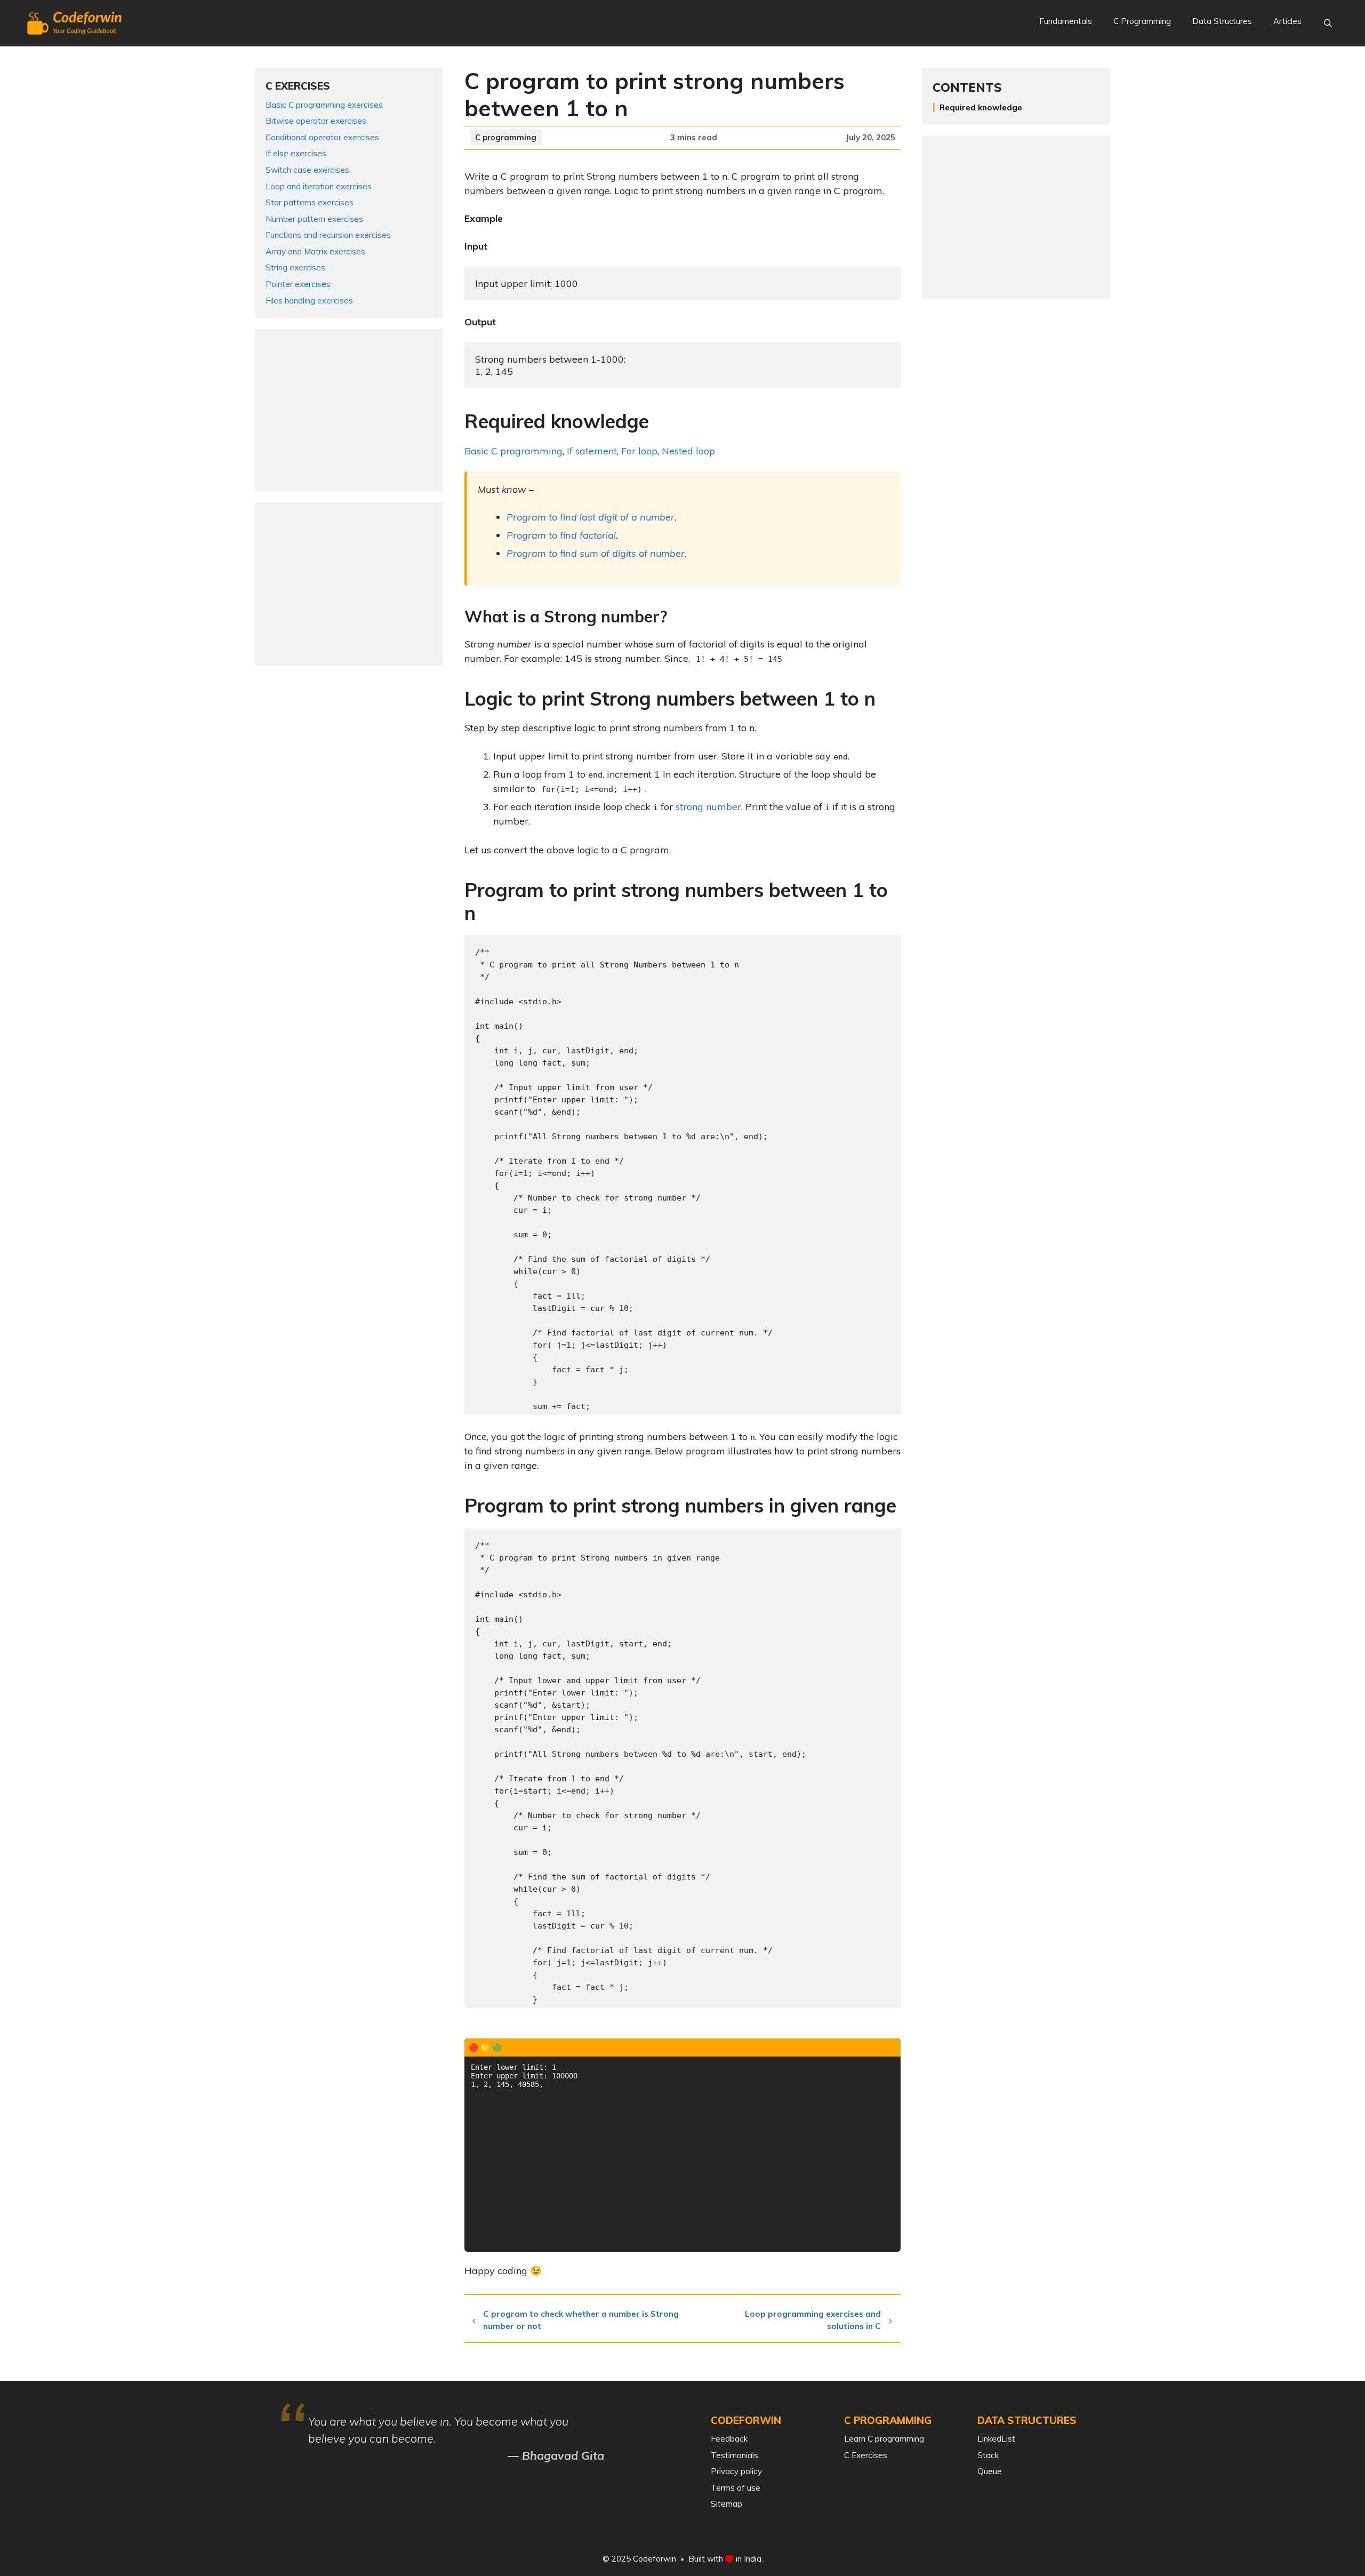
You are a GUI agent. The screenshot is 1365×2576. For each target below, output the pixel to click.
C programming (506, 137)
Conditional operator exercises (322, 137)
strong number (708, 807)
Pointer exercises (298, 284)
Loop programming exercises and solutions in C (813, 2320)
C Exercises (866, 2455)
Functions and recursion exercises (328, 235)
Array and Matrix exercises (315, 251)
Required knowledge (981, 107)
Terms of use (736, 2488)
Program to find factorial (561, 535)
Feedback (729, 2439)
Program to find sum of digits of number (596, 553)
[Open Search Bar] (1328, 23)
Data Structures (1222, 21)
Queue (990, 2471)
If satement (592, 451)
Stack (988, 2455)
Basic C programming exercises (324, 105)
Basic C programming (513, 451)
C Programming (1142, 21)
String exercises (295, 267)
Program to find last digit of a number (591, 517)
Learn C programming (884, 2439)
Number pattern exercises (314, 219)
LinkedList (996, 2439)
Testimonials (734, 2455)
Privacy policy (736, 2471)
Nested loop (688, 451)
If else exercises (296, 153)
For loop (639, 451)
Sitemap (726, 2504)
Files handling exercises (309, 301)
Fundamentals (1066, 21)
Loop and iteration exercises (319, 186)
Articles (1287, 21)
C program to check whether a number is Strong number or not (581, 2320)
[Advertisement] (349, 410)
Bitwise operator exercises (316, 121)
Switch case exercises (307, 170)
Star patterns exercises (310, 202)
